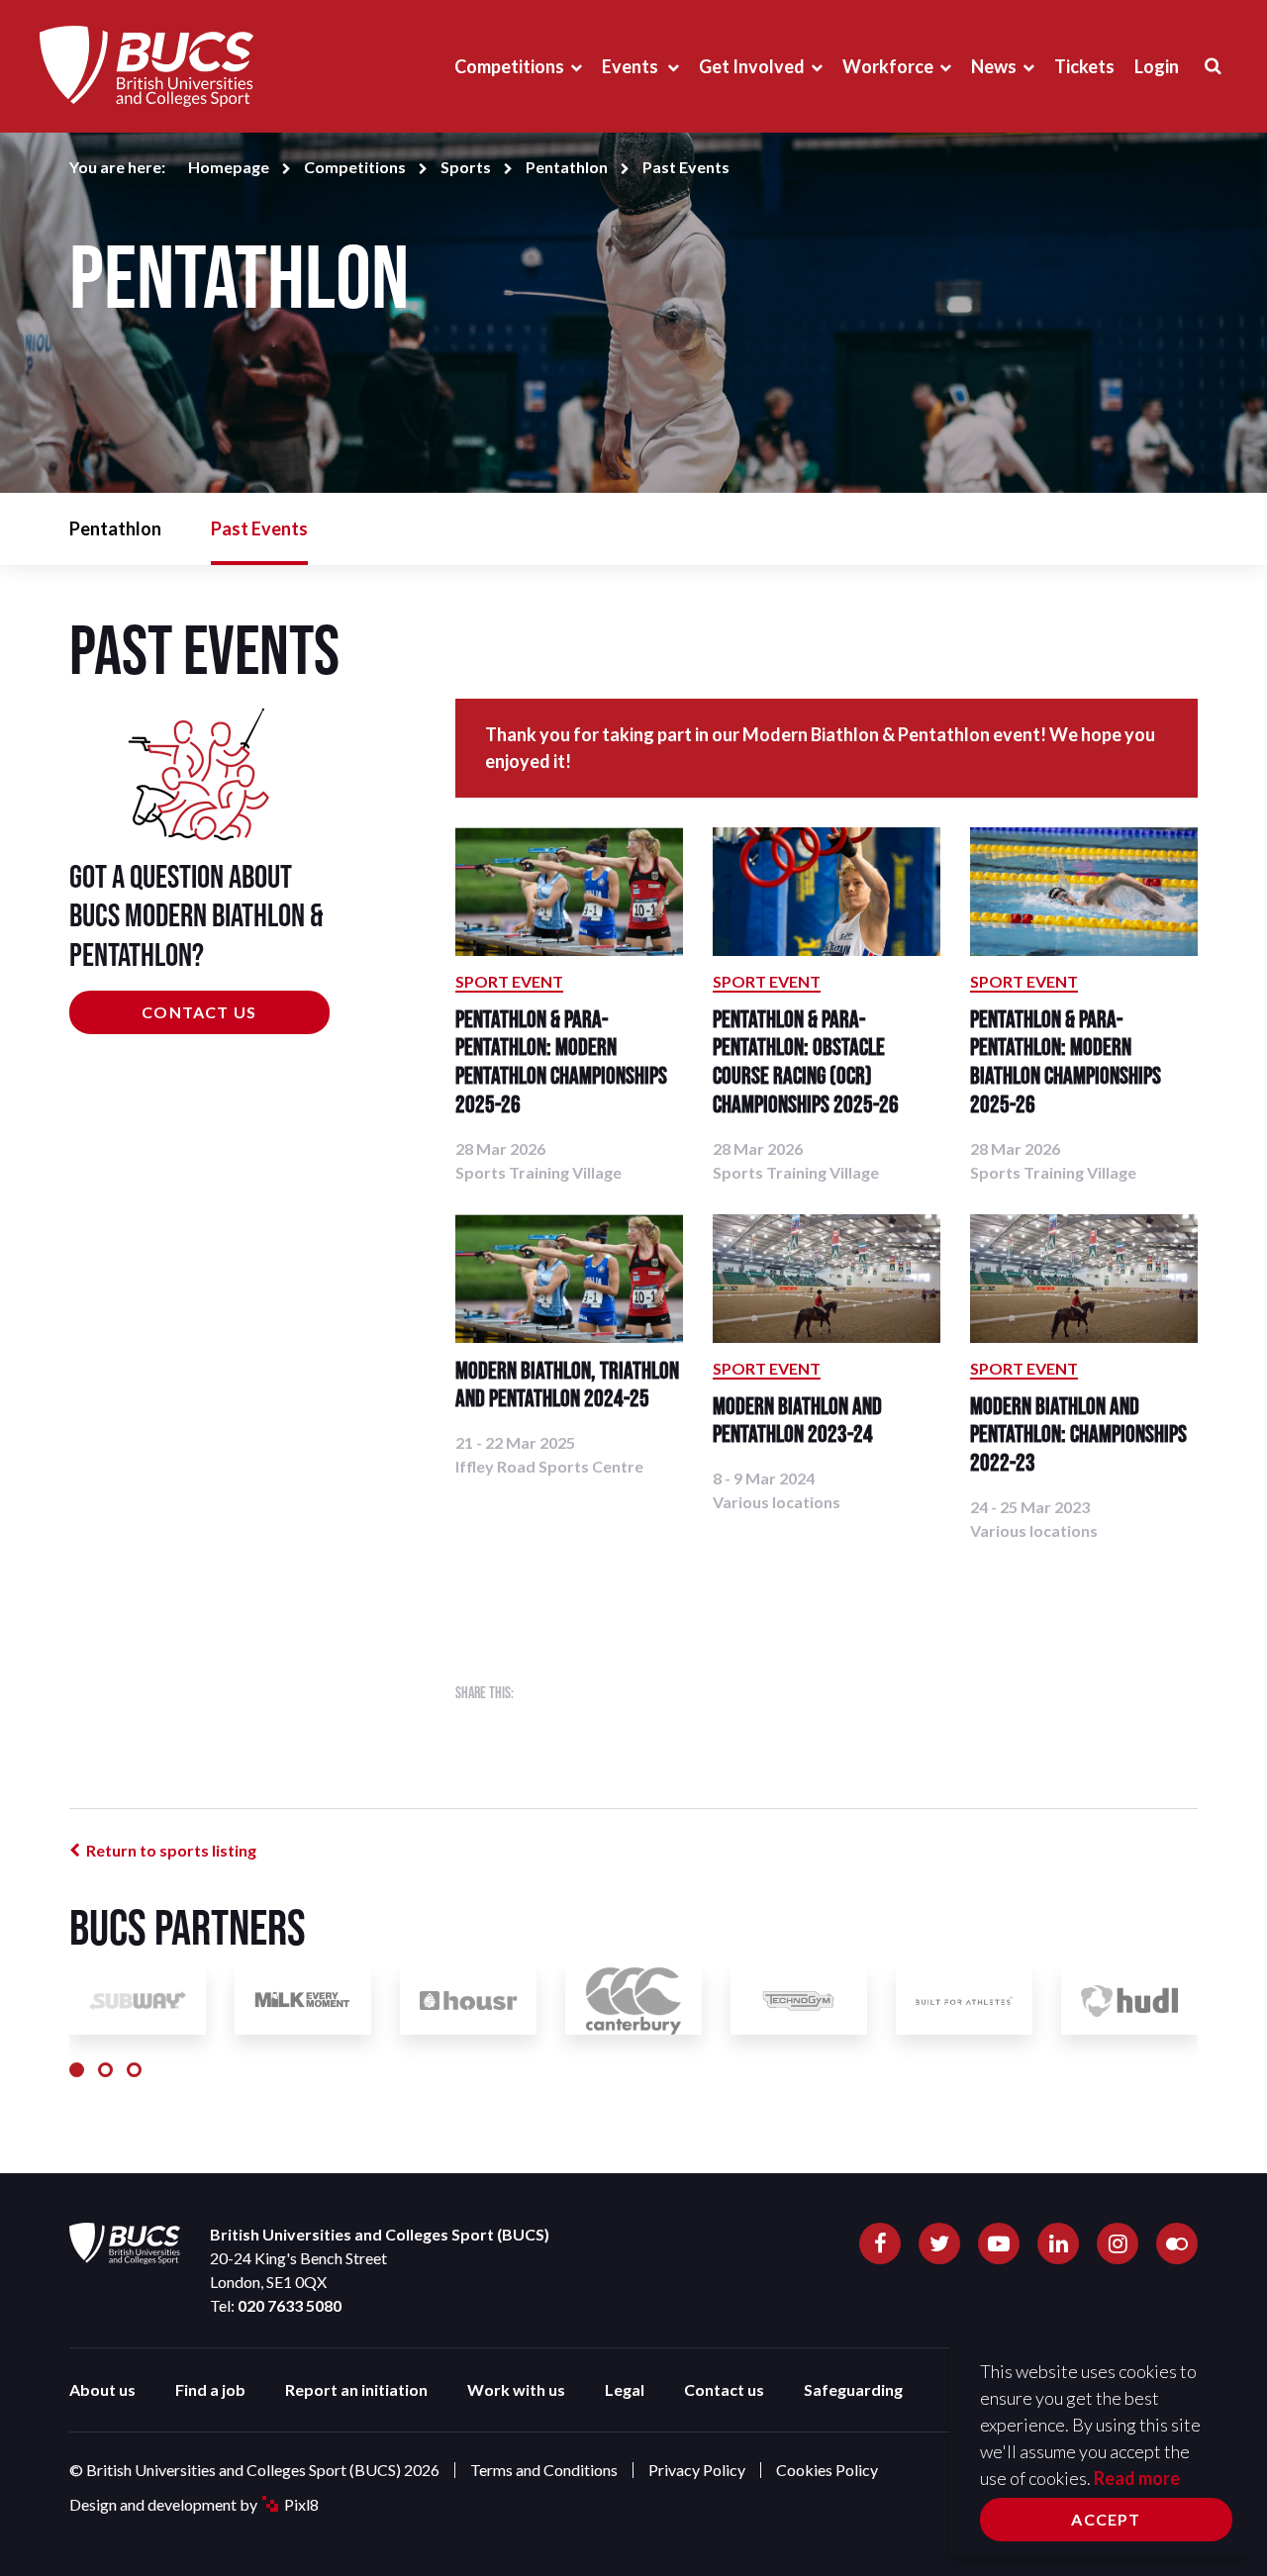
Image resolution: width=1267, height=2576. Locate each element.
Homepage (229, 167)
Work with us (516, 2389)
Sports (466, 167)
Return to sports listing (171, 1850)
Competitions (509, 66)
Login (1157, 66)
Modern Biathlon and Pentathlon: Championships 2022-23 (1078, 1434)
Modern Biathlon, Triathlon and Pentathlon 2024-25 (567, 1384)
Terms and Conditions (544, 2470)
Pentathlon (567, 167)
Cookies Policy (827, 2470)
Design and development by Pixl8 (194, 2504)
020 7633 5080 (290, 2305)
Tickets (1084, 66)
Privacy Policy (697, 2470)
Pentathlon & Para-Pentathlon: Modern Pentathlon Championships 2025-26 (561, 1061)
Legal (625, 2389)
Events (632, 66)
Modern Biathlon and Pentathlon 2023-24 (797, 1420)
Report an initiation (356, 2389)
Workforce (888, 66)
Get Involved (752, 66)
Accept (1106, 2519)
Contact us (724, 2389)
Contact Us (199, 1012)
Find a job (210, 2389)
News (994, 66)
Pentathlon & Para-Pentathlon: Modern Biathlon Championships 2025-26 (1066, 1061)
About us (102, 2389)
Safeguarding (853, 2389)
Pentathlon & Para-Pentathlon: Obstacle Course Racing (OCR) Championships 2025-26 (806, 1061)
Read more (1137, 2478)
